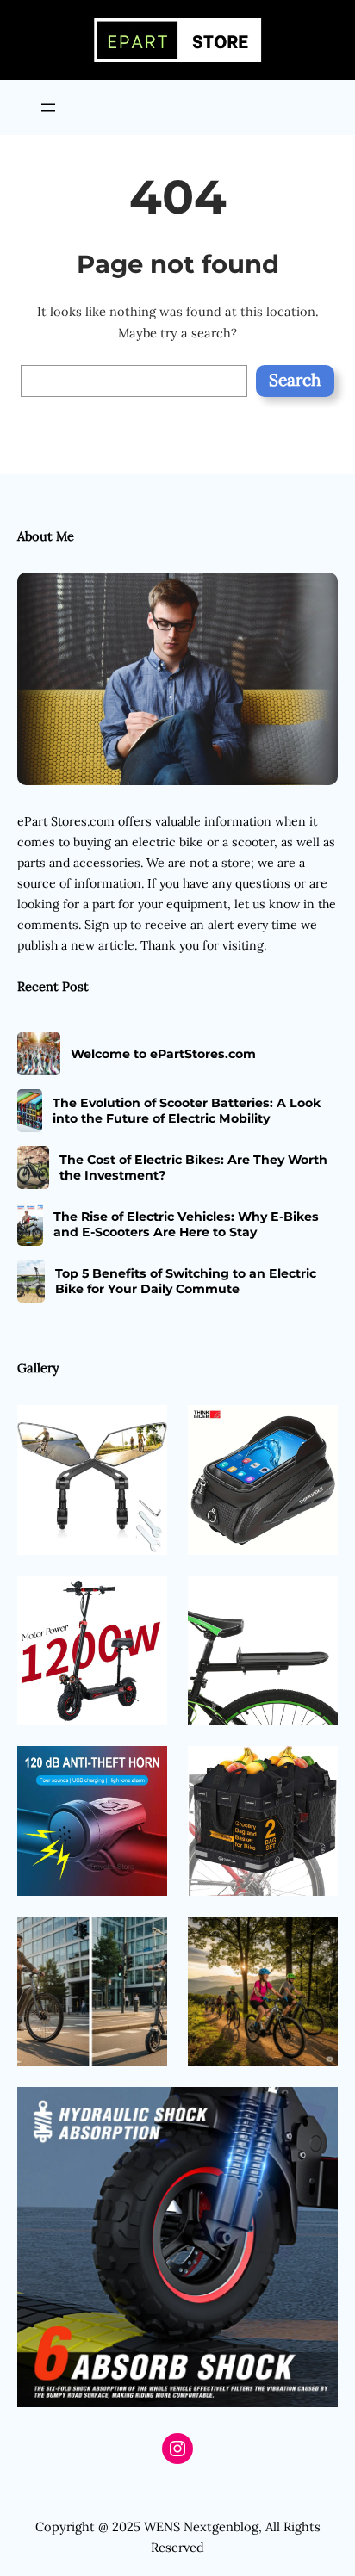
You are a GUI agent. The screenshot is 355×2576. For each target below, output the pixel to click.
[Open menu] (48, 108)
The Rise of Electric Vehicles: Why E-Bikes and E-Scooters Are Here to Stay (186, 1224)
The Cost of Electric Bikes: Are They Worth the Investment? (193, 1167)
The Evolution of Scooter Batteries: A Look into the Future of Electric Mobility (187, 1111)
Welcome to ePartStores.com (163, 1054)
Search (295, 380)
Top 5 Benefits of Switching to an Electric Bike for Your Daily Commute (186, 1281)
